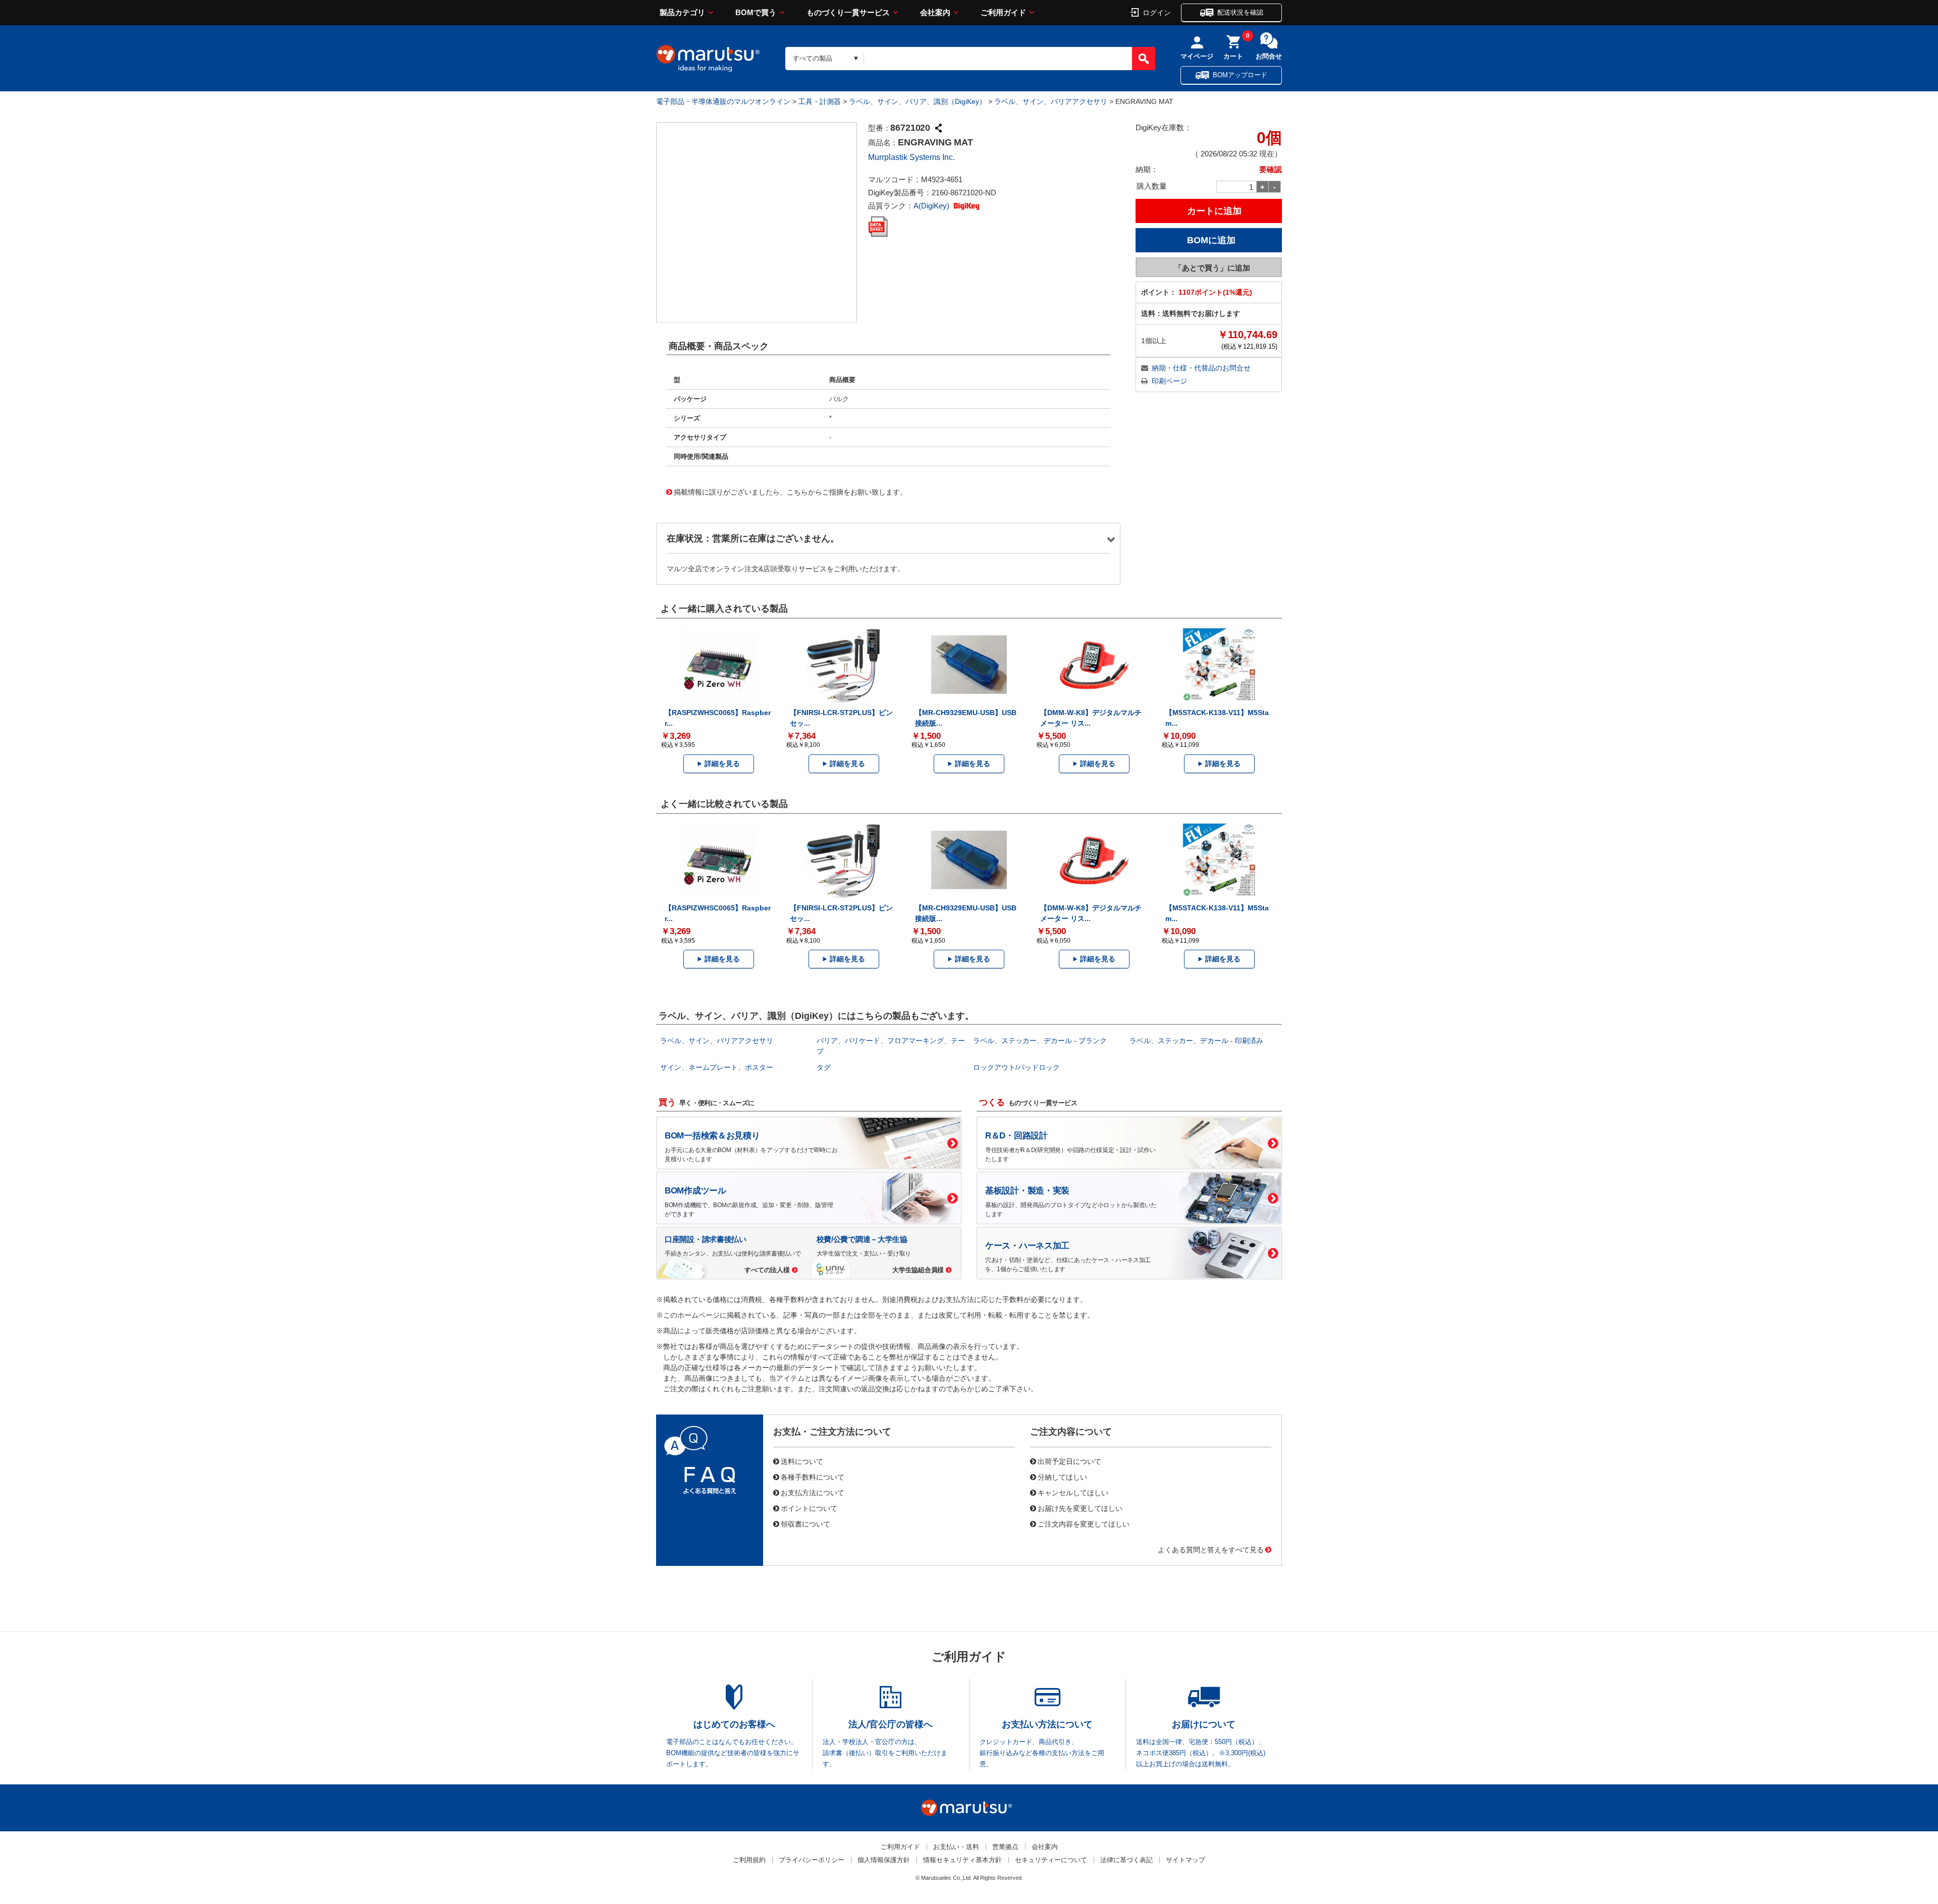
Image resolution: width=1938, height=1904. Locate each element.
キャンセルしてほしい (1073, 1492)
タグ (824, 1067)
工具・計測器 (820, 101)
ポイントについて (809, 1508)
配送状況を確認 (1240, 12)
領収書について (805, 1524)
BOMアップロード (1240, 75)
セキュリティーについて (1051, 1860)
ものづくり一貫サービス (848, 12)
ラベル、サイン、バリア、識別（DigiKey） (918, 101)
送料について (802, 1461)
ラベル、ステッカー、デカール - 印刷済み (1196, 1041)
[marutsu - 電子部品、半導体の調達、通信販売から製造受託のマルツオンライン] (708, 59)
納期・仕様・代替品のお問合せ (1201, 368)
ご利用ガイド (1003, 12)
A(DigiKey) (932, 206)
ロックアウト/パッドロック (1016, 1067)
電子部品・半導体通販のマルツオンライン (723, 101)
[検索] (1144, 59)
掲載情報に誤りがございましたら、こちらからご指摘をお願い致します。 (790, 492)
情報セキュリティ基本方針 (962, 1860)
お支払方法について (813, 1492)
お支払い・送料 (956, 1847)
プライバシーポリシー (812, 1860)
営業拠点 (1005, 1847)
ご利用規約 (749, 1860)
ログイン (1157, 12)
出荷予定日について (1069, 1461)
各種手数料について (813, 1477)
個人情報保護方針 (884, 1860)
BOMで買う (756, 12)
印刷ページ (1169, 381)
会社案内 (935, 12)
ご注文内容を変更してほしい (1084, 1524)
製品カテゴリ (682, 12)
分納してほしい (1062, 1477)
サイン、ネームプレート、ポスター (717, 1067)
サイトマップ (1186, 1860)
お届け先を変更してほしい (1080, 1508)
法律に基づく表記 (1126, 1860)
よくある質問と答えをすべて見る (1211, 1549)
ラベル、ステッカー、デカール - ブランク (1040, 1041)
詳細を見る (722, 764)
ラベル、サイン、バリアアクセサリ (1051, 101)
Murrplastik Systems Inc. (911, 157)
